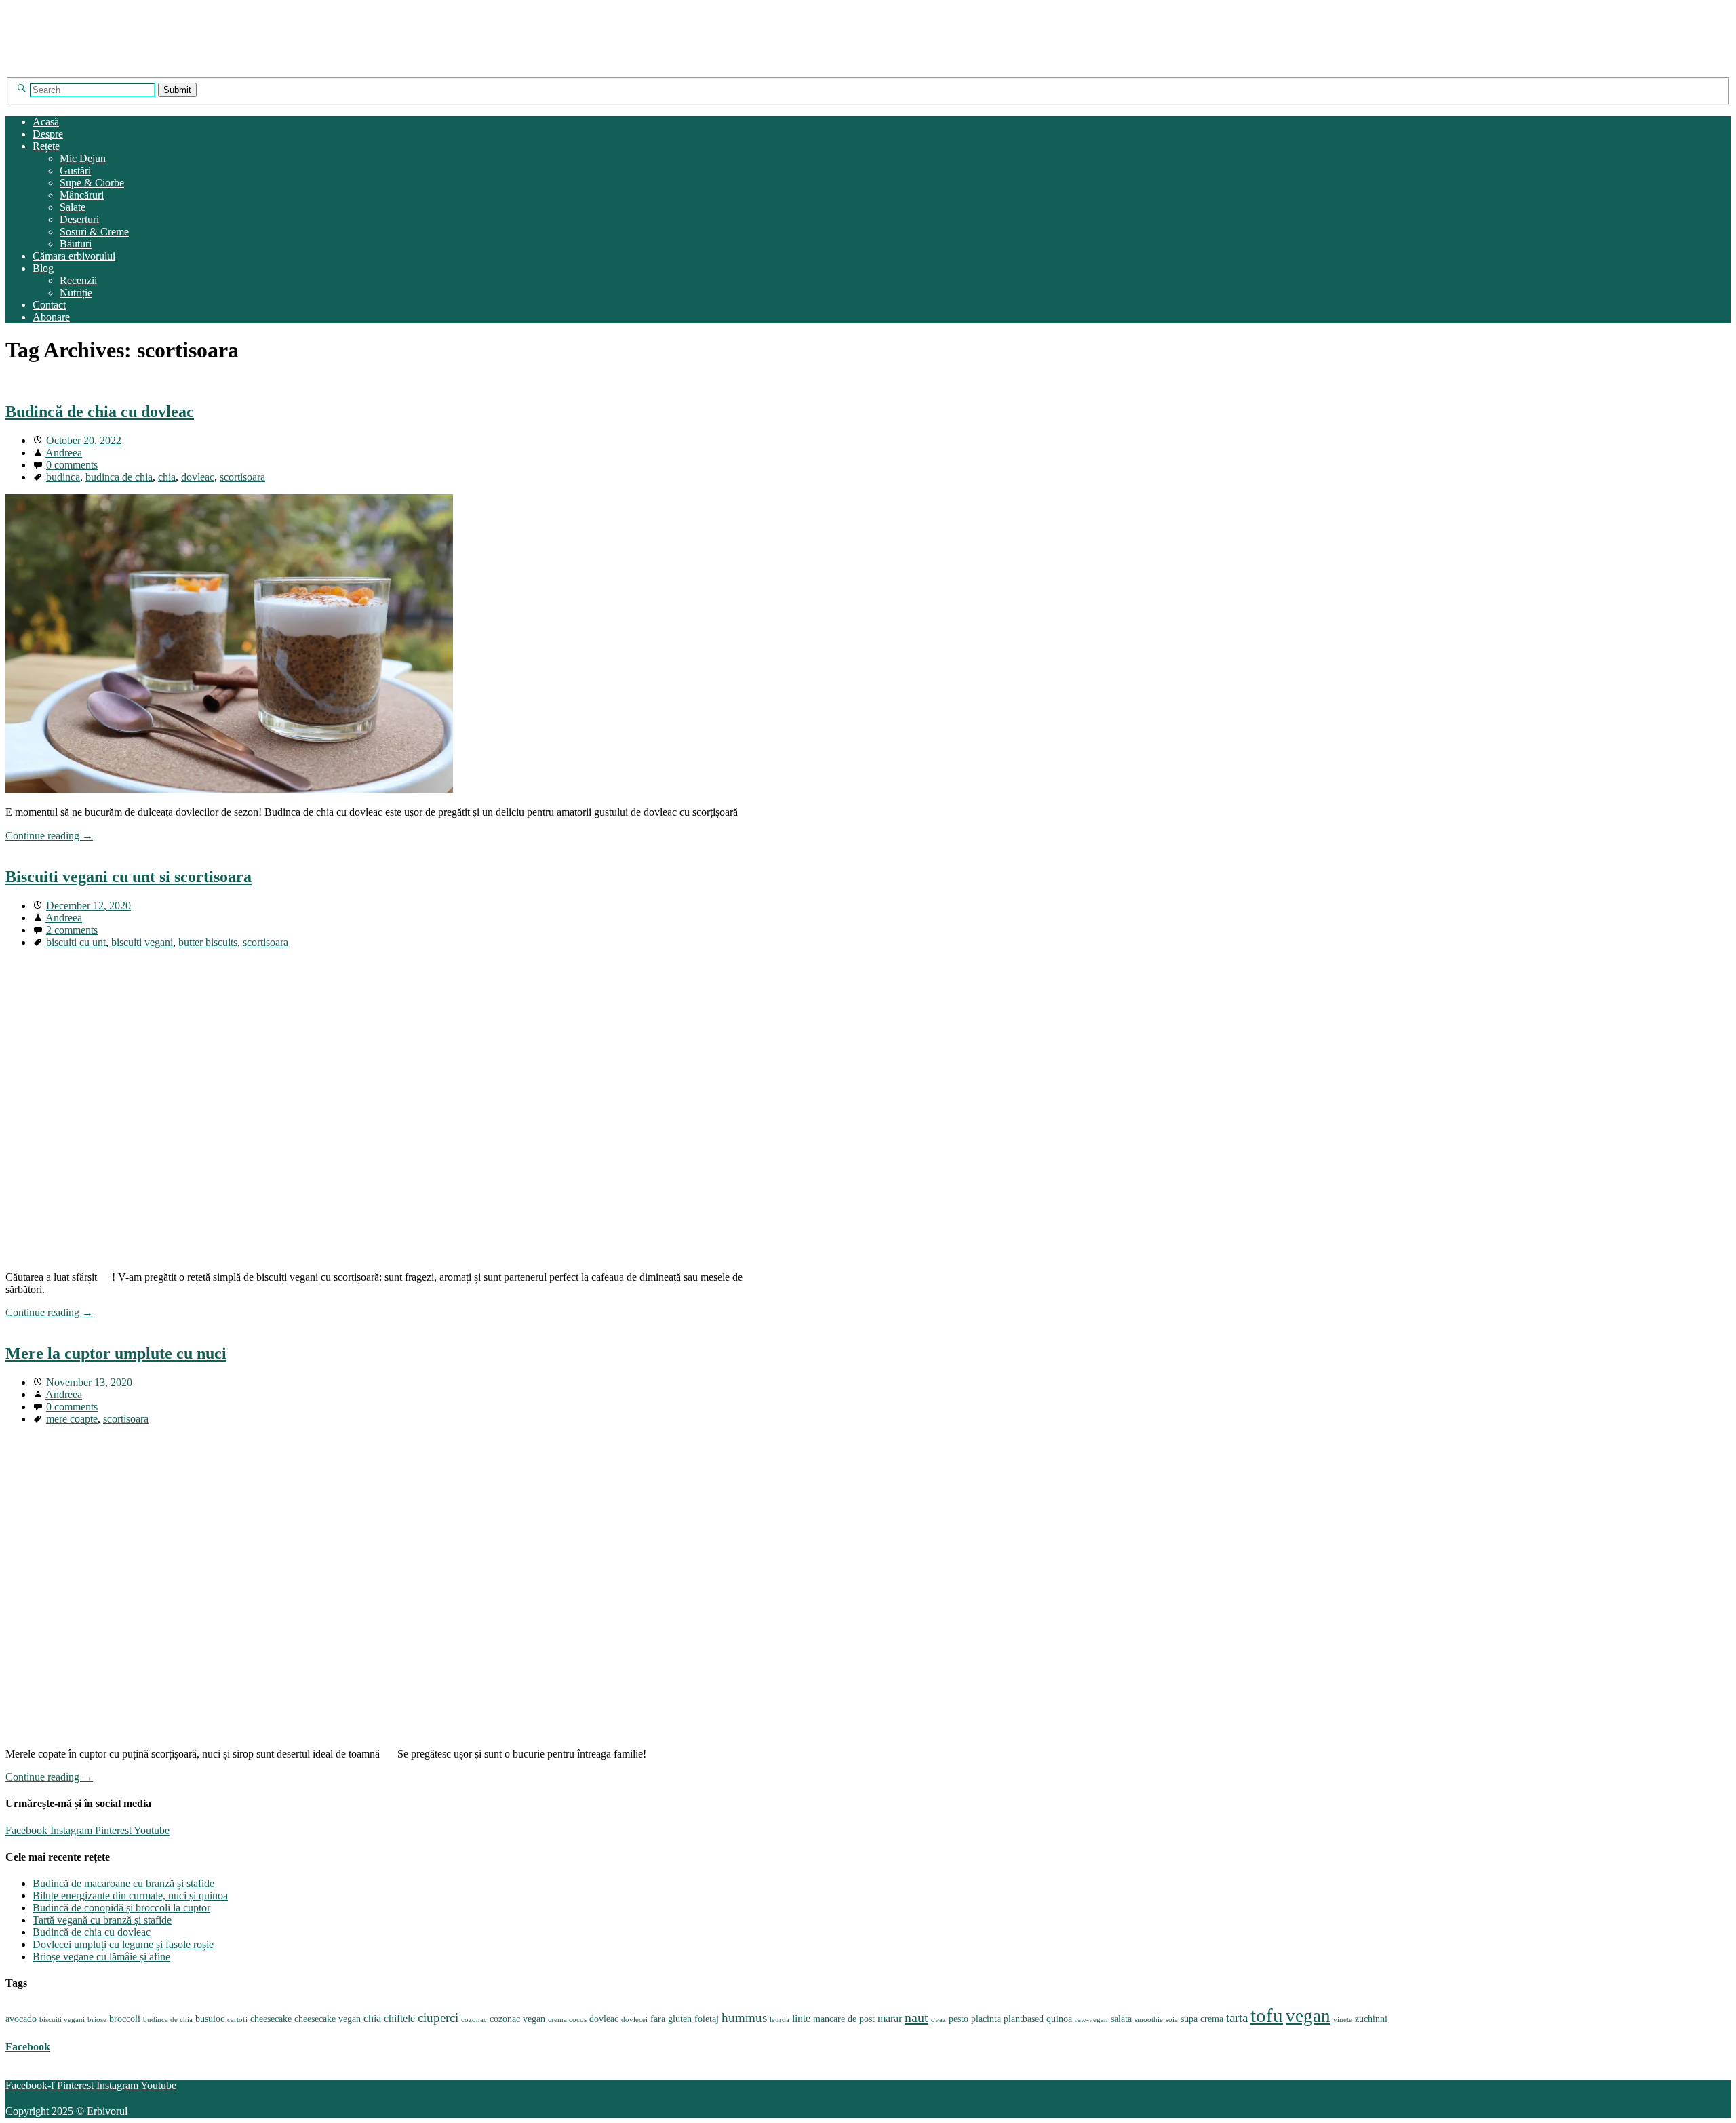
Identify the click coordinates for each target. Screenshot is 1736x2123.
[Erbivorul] (136, 71)
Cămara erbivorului (74, 256)
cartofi (237, 2020)
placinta (986, 2019)
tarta (1237, 2018)
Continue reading (49, 836)
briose (97, 2020)
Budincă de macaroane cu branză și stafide (123, 1883)
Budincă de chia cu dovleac (100, 412)
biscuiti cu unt (76, 942)
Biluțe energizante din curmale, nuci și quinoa (130, 1896)
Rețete (46, 146)
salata (1121, 2019)
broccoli (125, 2019)
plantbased (1024, 2019)
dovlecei (634, 2020)
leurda (780, 2020)
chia (167, 477)
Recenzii (78, 280)
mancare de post (844, 2019)
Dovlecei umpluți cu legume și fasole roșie (123, 1944)
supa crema (1202, 2019)
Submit (177, 90)
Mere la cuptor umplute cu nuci (116, 1353)
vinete (1343, 2020)
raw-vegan (1091, 2020)
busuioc (210, 2019)
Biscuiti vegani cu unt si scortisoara (129, 877)
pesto (959, 2019)
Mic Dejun (83, 158)
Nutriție (76, 293)
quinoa (1059, 2019)
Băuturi (76, 244)
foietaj (707, 2019)
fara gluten (671, 2019)
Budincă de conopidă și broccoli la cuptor (121, 1908)
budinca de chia (119, 477)
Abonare (51, 317)
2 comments (72, 930)
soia (1172, 2020)
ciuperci (438, 2018)
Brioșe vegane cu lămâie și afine (101, 1957)
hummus (744, 2018)
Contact (49, 305)
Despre (48, 134)
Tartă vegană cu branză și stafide (102, 1920)
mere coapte (72, 1419)
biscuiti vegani (142, 942)
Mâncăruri (82, 195)
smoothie (1149, 2020)
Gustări (75, 171)
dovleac (198, 477)
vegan (1308, 2016)
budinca (63, 477)
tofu (1267, 2015)
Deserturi (79, 219)
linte (801, 2018)
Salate (73, 207)
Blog (43, 268)
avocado (21, 2019)
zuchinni (1371, 2019)
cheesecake (271, 2019)
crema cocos (567, 2020)
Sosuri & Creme (94, 232)
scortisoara (242, 477)
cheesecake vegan (328, 2019)
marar (890, 2018)
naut (916, 2017)
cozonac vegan (517, 2019)
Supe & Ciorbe (92, 183)
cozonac (474, 2020)
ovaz (939, 2020)
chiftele (399, 2018)
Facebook (28, 2047)
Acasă (46, 122)
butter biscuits (208, 942)
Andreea (64, 453)
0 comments (72, 465)
